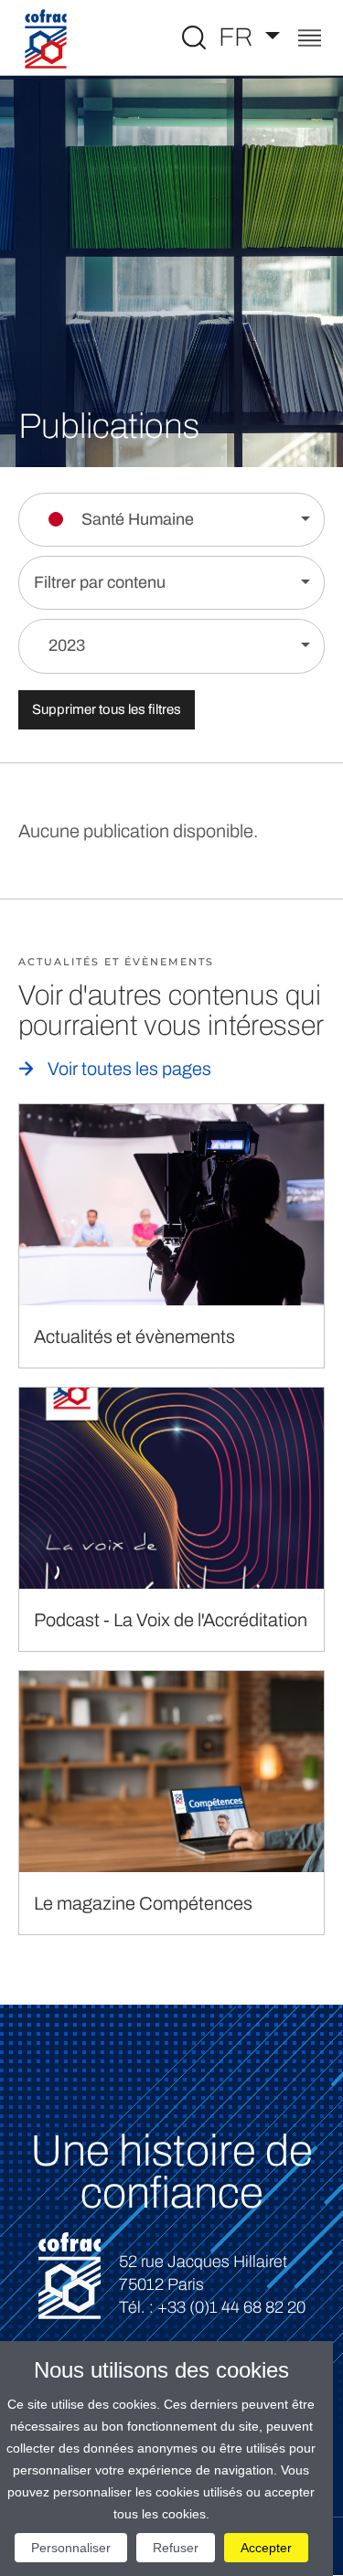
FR (239, 37)
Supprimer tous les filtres (107, 709)
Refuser (176, 2548)
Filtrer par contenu (100, 582)
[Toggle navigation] (310, 40)
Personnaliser (71, 2548)
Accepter (266, 2548)
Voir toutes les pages (129, 1069)
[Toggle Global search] (194, 37)
